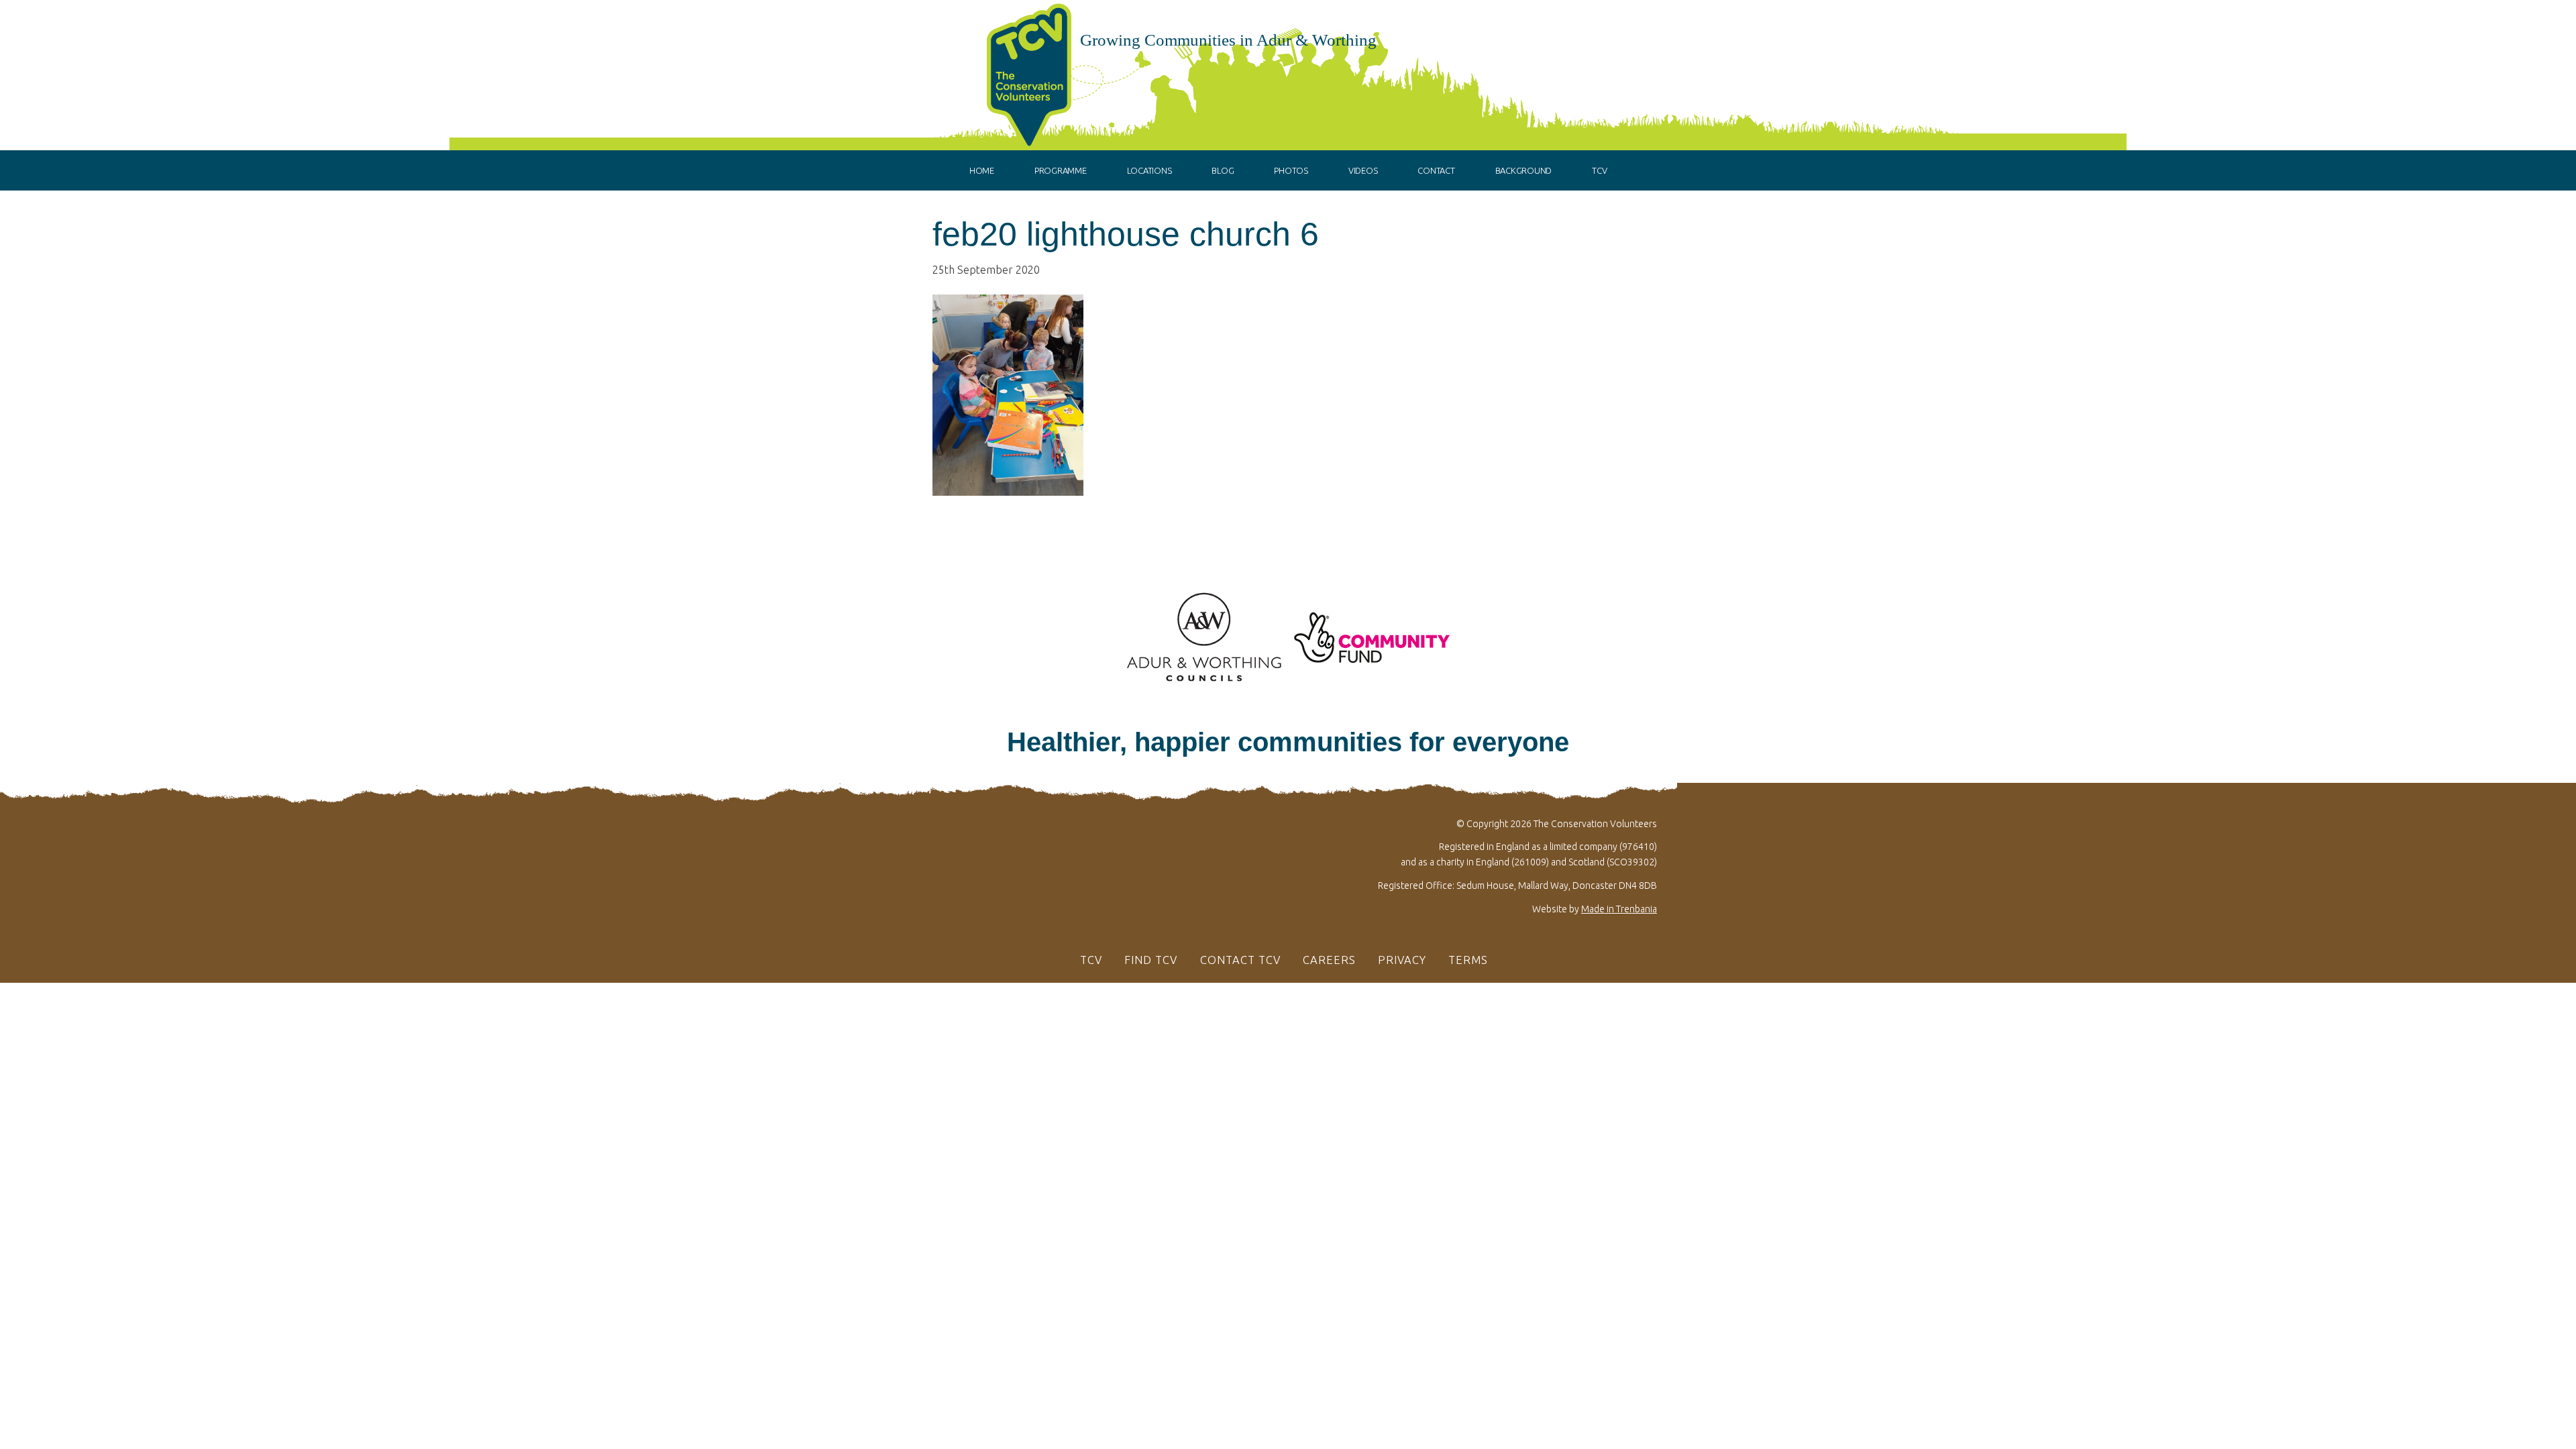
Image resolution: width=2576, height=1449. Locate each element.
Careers (1329, 960)
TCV (1091, 960)
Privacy (1402, 960)
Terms (1468, 960)
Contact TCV (1240, 960)
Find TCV (1151, 960)
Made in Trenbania (1619, 909)
